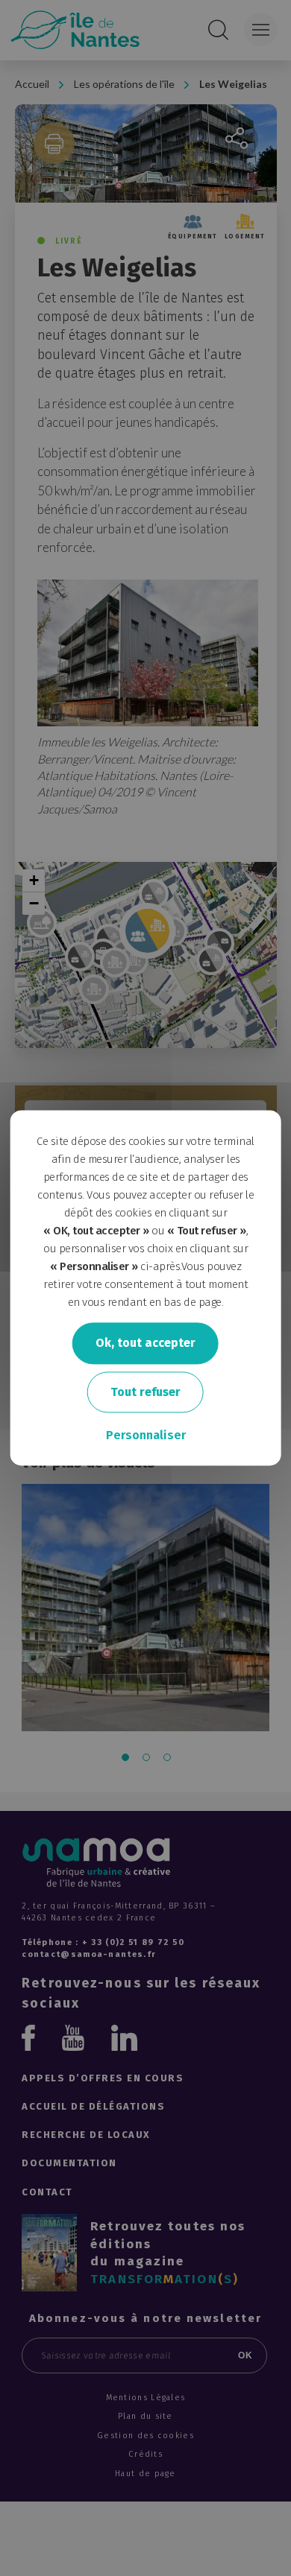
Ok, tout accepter (145, 1343)
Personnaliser (146, 1436)
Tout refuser (145, 1392)
